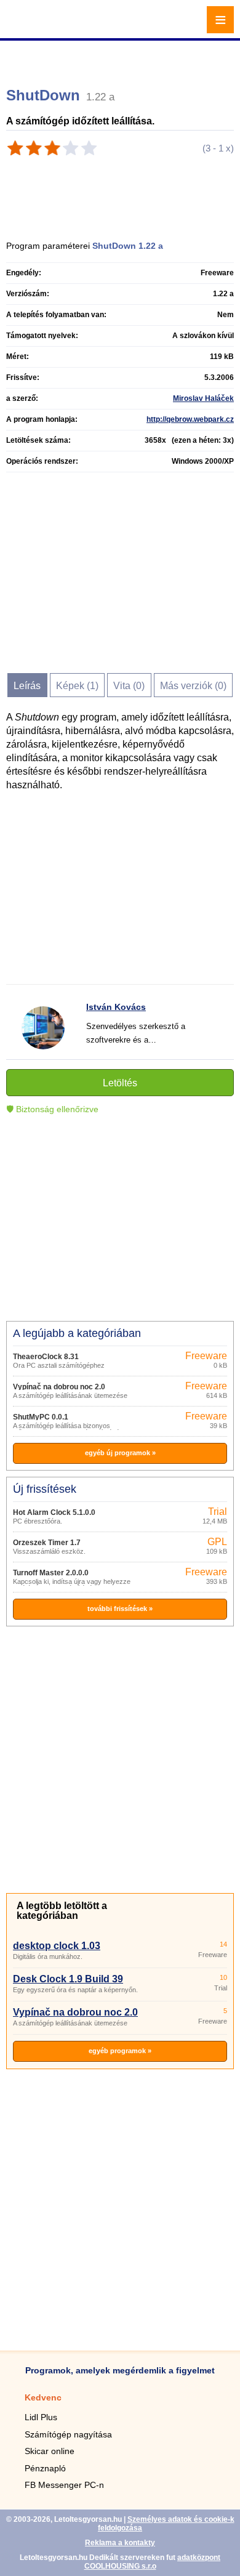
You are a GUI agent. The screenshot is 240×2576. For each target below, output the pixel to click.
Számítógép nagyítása (68, 2434)
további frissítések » (120, 1609)
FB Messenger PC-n (64, 2485)
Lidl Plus (41, 2417)
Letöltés (120, 1083)
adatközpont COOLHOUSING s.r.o (153, 2562)
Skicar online (50, 2451)
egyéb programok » (120, 2051)
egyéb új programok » (120, 1453)
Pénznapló (45, 2468)
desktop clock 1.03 (57, 1946)
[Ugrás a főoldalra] (43, 27)
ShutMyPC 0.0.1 (41, 1417)
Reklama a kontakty (120, 2543)
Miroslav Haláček (203, 398)
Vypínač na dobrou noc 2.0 (59, 1387)
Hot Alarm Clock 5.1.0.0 (54, 1512)
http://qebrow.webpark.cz (190, 419)
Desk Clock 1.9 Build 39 (68, 1979)
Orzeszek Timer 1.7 (47, 1543)
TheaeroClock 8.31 (46, 1357)
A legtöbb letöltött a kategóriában (62, 1911)
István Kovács (116, 1007)
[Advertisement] (122, 59)
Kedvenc (43, 2397)
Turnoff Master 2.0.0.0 (51, 1573)
